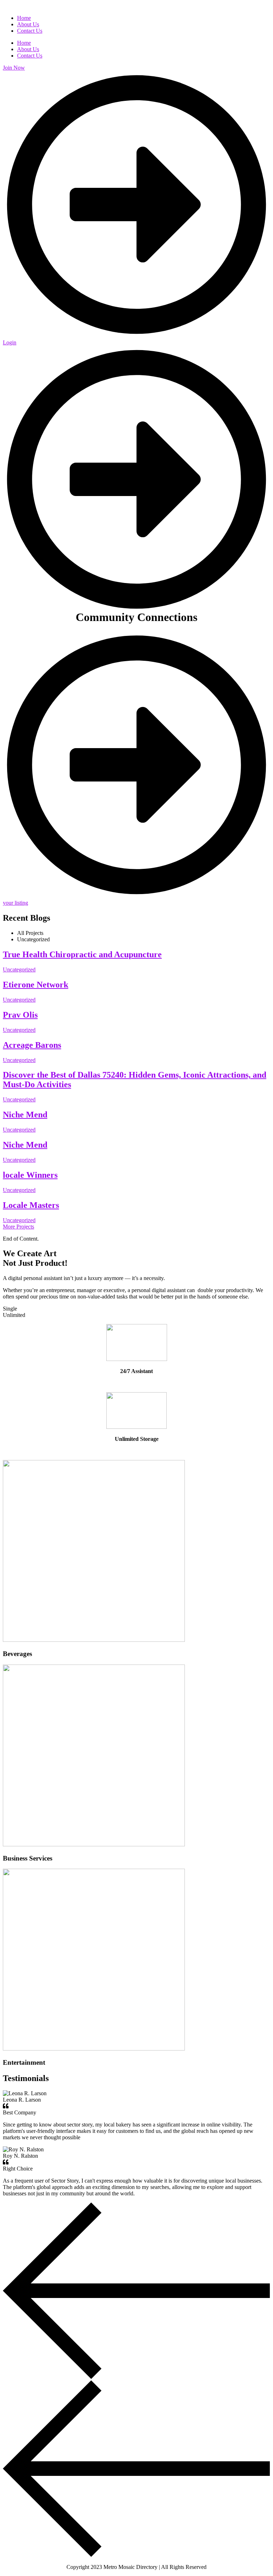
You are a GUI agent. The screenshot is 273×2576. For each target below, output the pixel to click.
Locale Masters (31, 1205)
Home (24, 43)
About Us (28, 49)
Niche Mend (25, 1115)
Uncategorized (19, 970)
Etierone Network (36, 985)
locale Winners (30, 1175)
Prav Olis (20, 1015)
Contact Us (30, 56)
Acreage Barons (32, 1045)
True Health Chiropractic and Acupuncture (82, 954)
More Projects (18, 1227)
